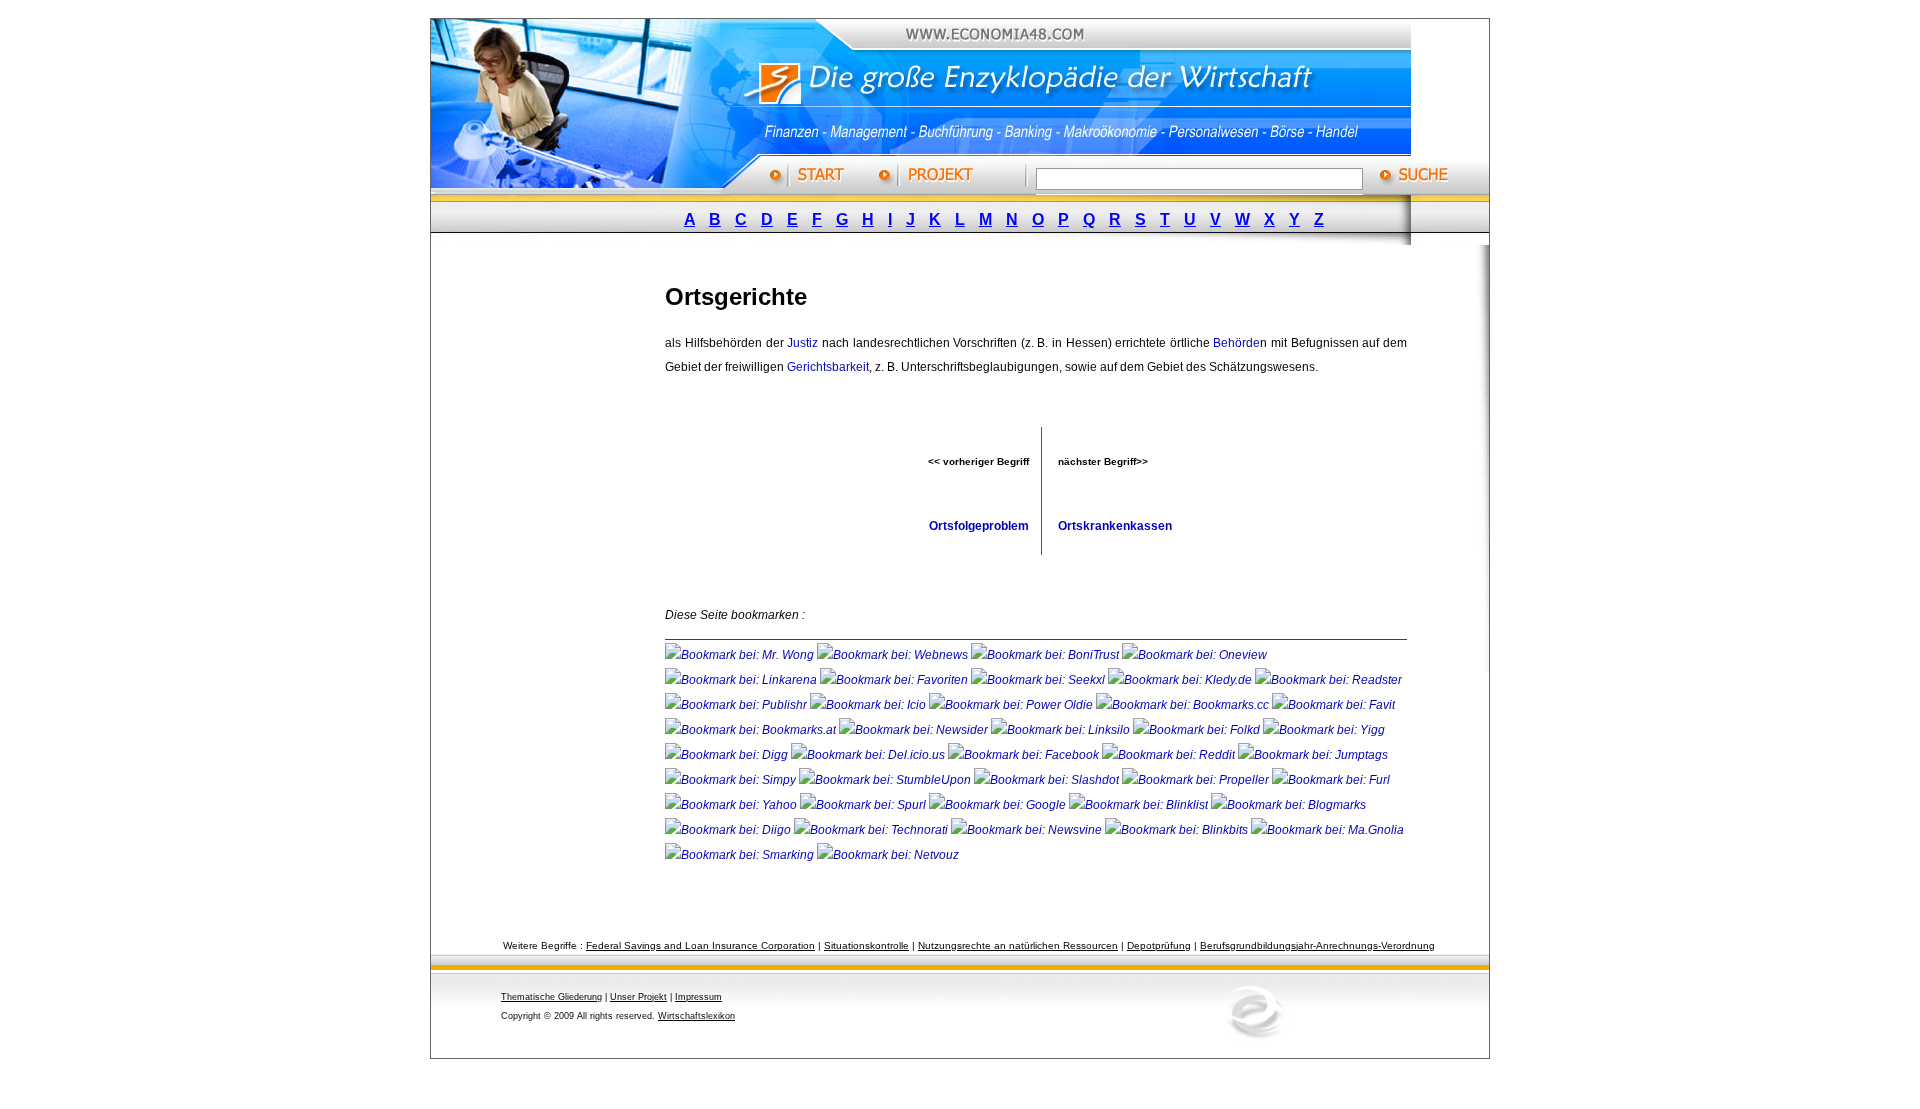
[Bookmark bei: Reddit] (1170, 755)
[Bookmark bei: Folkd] (1198, 730)
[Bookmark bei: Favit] (1333, 705)
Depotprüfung (1159, 945)
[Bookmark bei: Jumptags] (1313, 755)
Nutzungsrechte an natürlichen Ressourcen (1018, 945)
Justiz (802, 343)
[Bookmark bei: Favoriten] (895, 680)
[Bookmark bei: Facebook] (1025, 755)
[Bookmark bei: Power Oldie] (1012, 705)
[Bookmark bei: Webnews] (894, 655)
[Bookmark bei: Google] (999, 805)
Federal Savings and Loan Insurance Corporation (700, 945)
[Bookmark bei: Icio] (869, 705)
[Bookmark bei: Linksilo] (1060, 730)
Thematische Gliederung (551, 997)
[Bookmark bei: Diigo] (729, 830)
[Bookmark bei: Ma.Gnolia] (1327, 830)
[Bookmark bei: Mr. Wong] (741, 655)
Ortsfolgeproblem (979, 526)
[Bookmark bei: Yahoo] (732, 805)
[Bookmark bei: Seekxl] (1039, 680)
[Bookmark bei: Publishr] (737, 705)
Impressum (698, 997)
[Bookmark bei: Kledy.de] (1181, 680)
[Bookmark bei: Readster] (1328, 680)
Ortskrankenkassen (1115, 526)
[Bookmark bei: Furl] (1331, 780)
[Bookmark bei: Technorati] (872, 830)
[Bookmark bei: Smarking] (741, 855)
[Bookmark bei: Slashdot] (1048, 780)
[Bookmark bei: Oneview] (1194, 655)
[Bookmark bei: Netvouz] (888, 855)
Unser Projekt (638, 997)
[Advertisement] (565, 563)
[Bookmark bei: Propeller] (1197, 780)
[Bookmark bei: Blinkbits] (1178, 830)
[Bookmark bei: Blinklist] (1140, 805)
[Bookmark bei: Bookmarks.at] (752, 730)
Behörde (1236, 343)
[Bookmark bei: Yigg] (1324, 730)
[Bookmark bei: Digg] (728, 755)
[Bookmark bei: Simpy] (732, 780)
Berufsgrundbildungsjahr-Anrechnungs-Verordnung (1317, 945)
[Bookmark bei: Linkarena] (742, 680)
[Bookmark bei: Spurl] (864, 805)
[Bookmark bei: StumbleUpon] (886, 780)
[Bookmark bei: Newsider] (915, 730)
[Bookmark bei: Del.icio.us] (869, 755)
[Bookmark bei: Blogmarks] (1288, 805)
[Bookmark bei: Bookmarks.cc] (1184, 705)
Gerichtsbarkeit (828, 367)
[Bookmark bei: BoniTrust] (1046, 655)
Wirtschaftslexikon (696, 1016)
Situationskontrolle (866, 945)
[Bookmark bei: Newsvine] (1028, 830)
